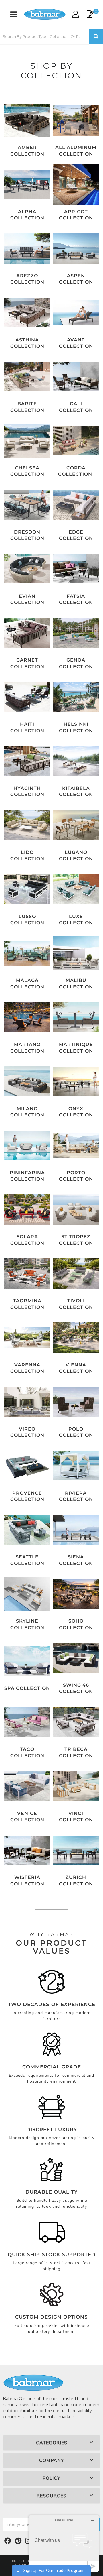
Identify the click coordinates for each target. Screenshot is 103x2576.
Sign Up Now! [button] (74, 63)
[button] (98, 28)
